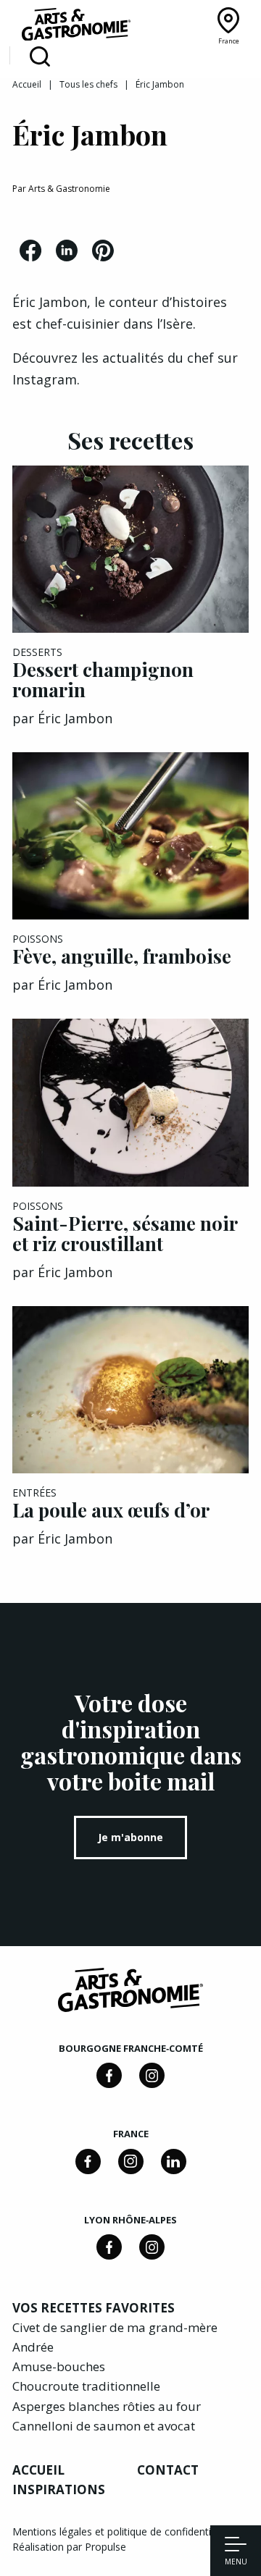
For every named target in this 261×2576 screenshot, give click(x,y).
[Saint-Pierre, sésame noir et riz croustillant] (130, 1102)
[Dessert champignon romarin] (130, 549)
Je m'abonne (130, 1837)
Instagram (45, 379)
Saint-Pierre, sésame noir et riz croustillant (125, 1233)
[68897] (152, 2075)
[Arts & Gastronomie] (76, 27)
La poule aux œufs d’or (111, 1510)
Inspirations (59, 2489)
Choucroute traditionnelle (86, 2386)
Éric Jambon (75, 718)
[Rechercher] (40, 57)
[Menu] (236, 2546)
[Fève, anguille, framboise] (130, 836)
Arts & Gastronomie (69, 189)
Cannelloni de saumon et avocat (104, 2426)
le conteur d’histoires (161, 302)
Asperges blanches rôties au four (107, 2406)
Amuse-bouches (59, 2366)
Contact (168, 2470)
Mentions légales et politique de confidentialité (121, 2531)
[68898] (109, 2075)
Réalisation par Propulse (69, 2547)
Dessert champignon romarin (103, 679)
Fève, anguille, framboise (122, 956)
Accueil (27, 84)
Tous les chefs (88, 84)
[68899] (174, 2162)
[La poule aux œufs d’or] (130, 1390)
